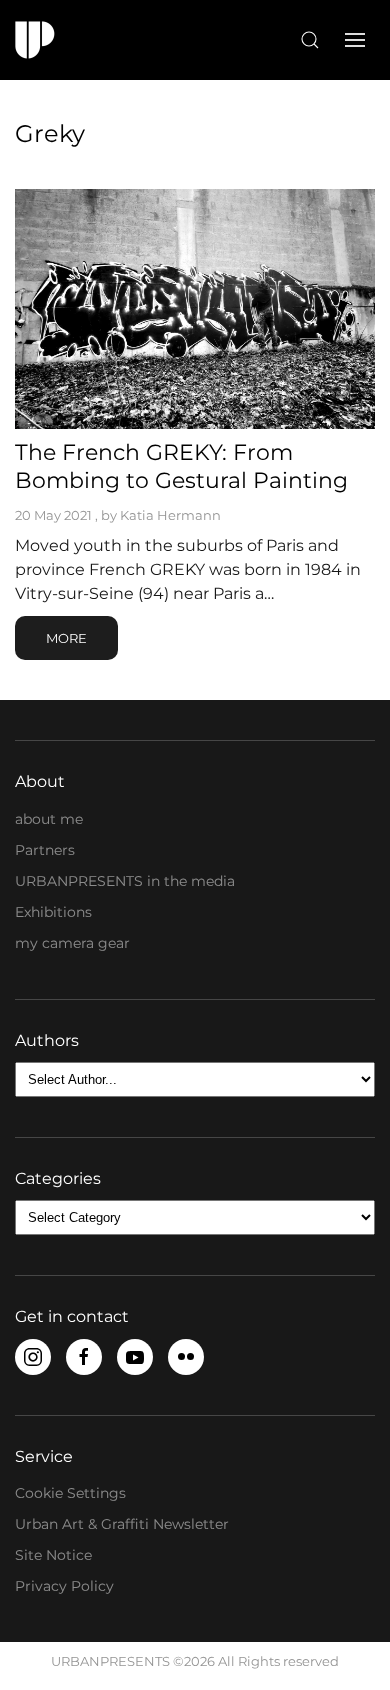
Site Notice (53, 1555)
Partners (45, 850)
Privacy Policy (64, 1586)
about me (49, 819)
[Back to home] (35, 40)
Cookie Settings (70, 1493)
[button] (310, 40)
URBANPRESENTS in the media (125, 881)
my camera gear (72, 943)
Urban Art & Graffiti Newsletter (122, 1524)
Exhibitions (53, 912)
